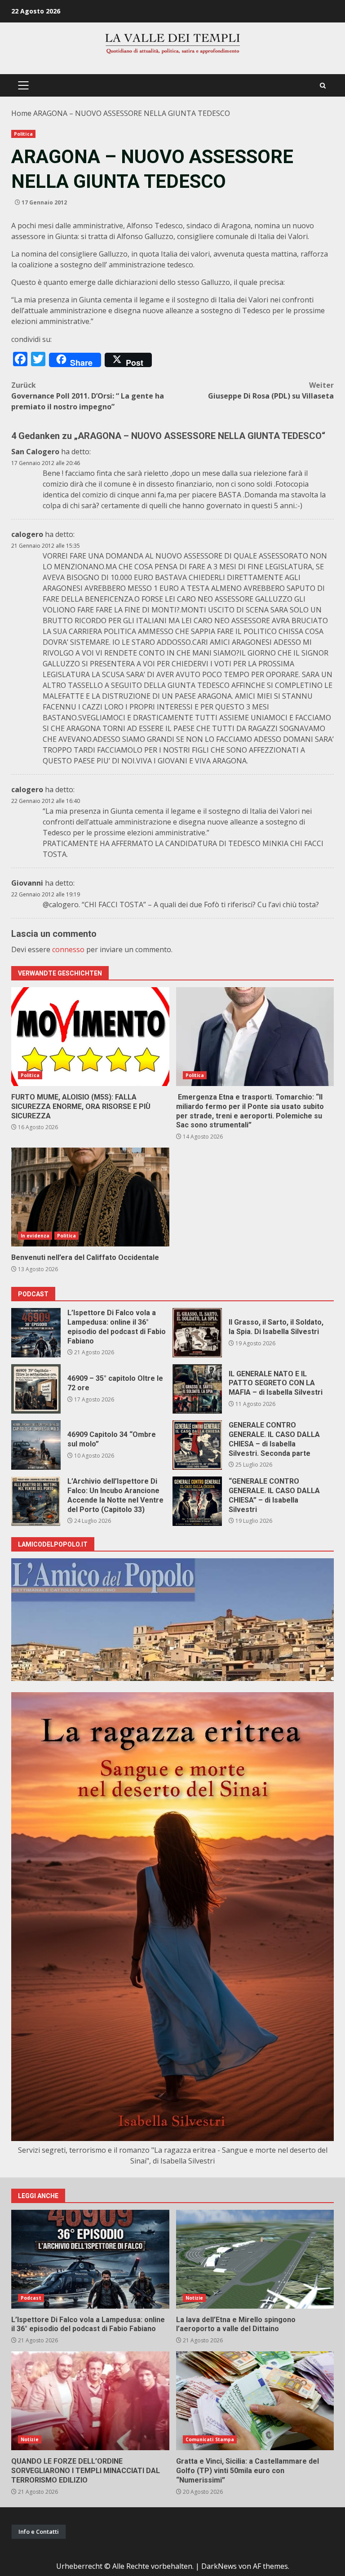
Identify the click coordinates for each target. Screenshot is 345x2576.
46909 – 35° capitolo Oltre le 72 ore (36, 1389)
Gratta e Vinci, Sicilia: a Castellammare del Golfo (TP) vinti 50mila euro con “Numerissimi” (255, 2401)
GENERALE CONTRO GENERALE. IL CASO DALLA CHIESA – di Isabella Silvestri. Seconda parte (197, 1445)
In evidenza (35, 1236)
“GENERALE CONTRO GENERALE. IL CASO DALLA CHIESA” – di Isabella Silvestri (197, 1501)
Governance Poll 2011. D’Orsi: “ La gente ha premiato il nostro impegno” (88, 396)
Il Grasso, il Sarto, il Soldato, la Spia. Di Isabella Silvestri (197, 1333)
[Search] (323, 86)
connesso (68, 949)
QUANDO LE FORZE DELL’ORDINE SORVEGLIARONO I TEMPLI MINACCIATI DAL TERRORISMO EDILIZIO (90, 2401)
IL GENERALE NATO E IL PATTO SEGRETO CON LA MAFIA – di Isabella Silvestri (197, 1389)
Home (21, 113)
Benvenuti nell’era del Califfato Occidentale (90, 1197)
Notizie (195, 2298)
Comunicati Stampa (210, 2439)
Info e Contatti (39, 2532)
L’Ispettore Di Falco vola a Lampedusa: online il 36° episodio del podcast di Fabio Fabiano (36, 1333)
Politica (23, 134)
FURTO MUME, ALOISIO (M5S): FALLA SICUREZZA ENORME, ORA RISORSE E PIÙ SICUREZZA (90, 1037)
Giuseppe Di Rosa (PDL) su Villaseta (271, 390)
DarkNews (219, 2566)
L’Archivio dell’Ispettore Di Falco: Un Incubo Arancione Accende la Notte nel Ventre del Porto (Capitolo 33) (36, 1501)
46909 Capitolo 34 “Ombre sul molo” (36, 1445)
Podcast (31, 2298)
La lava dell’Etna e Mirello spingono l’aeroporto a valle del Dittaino (255, 2259)
